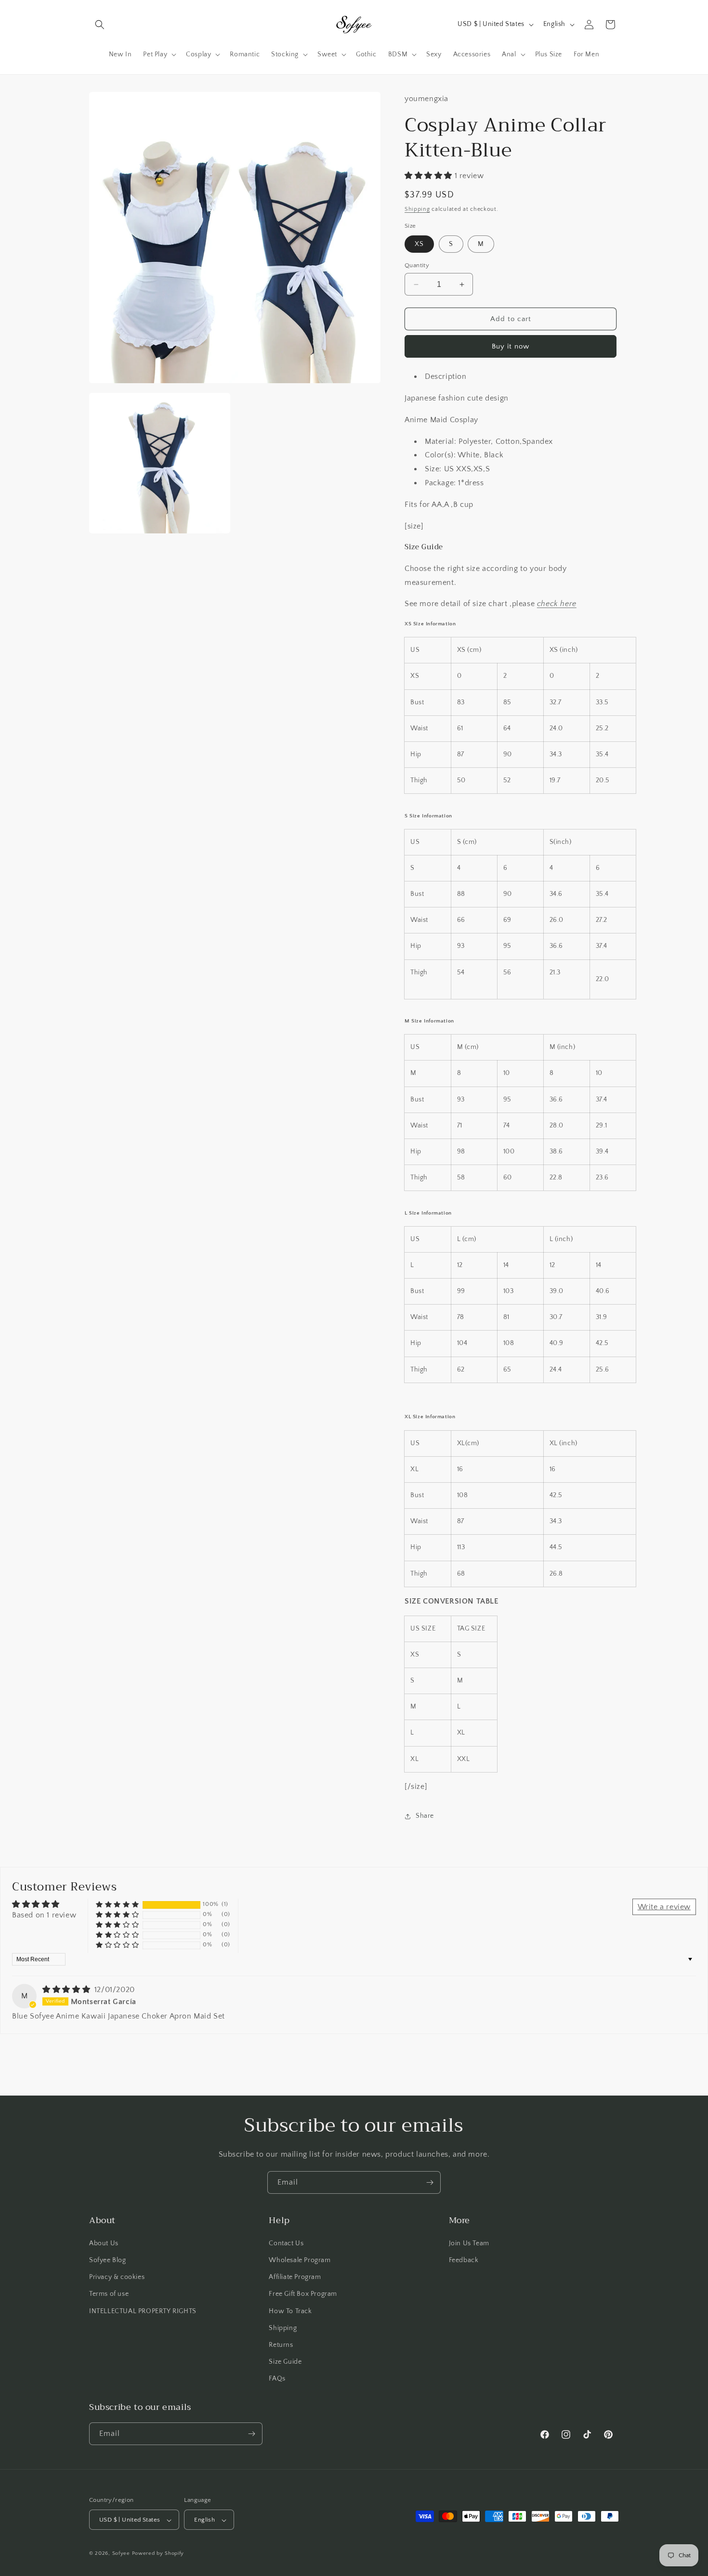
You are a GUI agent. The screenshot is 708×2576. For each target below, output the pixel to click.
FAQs (277, 2379)
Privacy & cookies (117, 2277)
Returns (281, 2344)
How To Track (290, 2311)
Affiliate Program (295, 2277)
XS (419, 244)
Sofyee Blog (108, 2260)
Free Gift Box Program (303, 2294)
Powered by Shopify (158, 2554)
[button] (100, 25)
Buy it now (511, 346)
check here (557, 604)
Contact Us (286, 2243)
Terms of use (109, 2294)
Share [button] (425, 1816)
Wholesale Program (300, 2260)
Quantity (417, 265)
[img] (67, 1990)
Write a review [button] (664, 1907)
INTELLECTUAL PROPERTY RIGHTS (143, 2311)
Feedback (464, 2260)
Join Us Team (469, 2243)
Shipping (417, 209)
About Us (104, 2243)
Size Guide (285, 2361)
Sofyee (121, 2554)
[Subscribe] (430, 2182)
